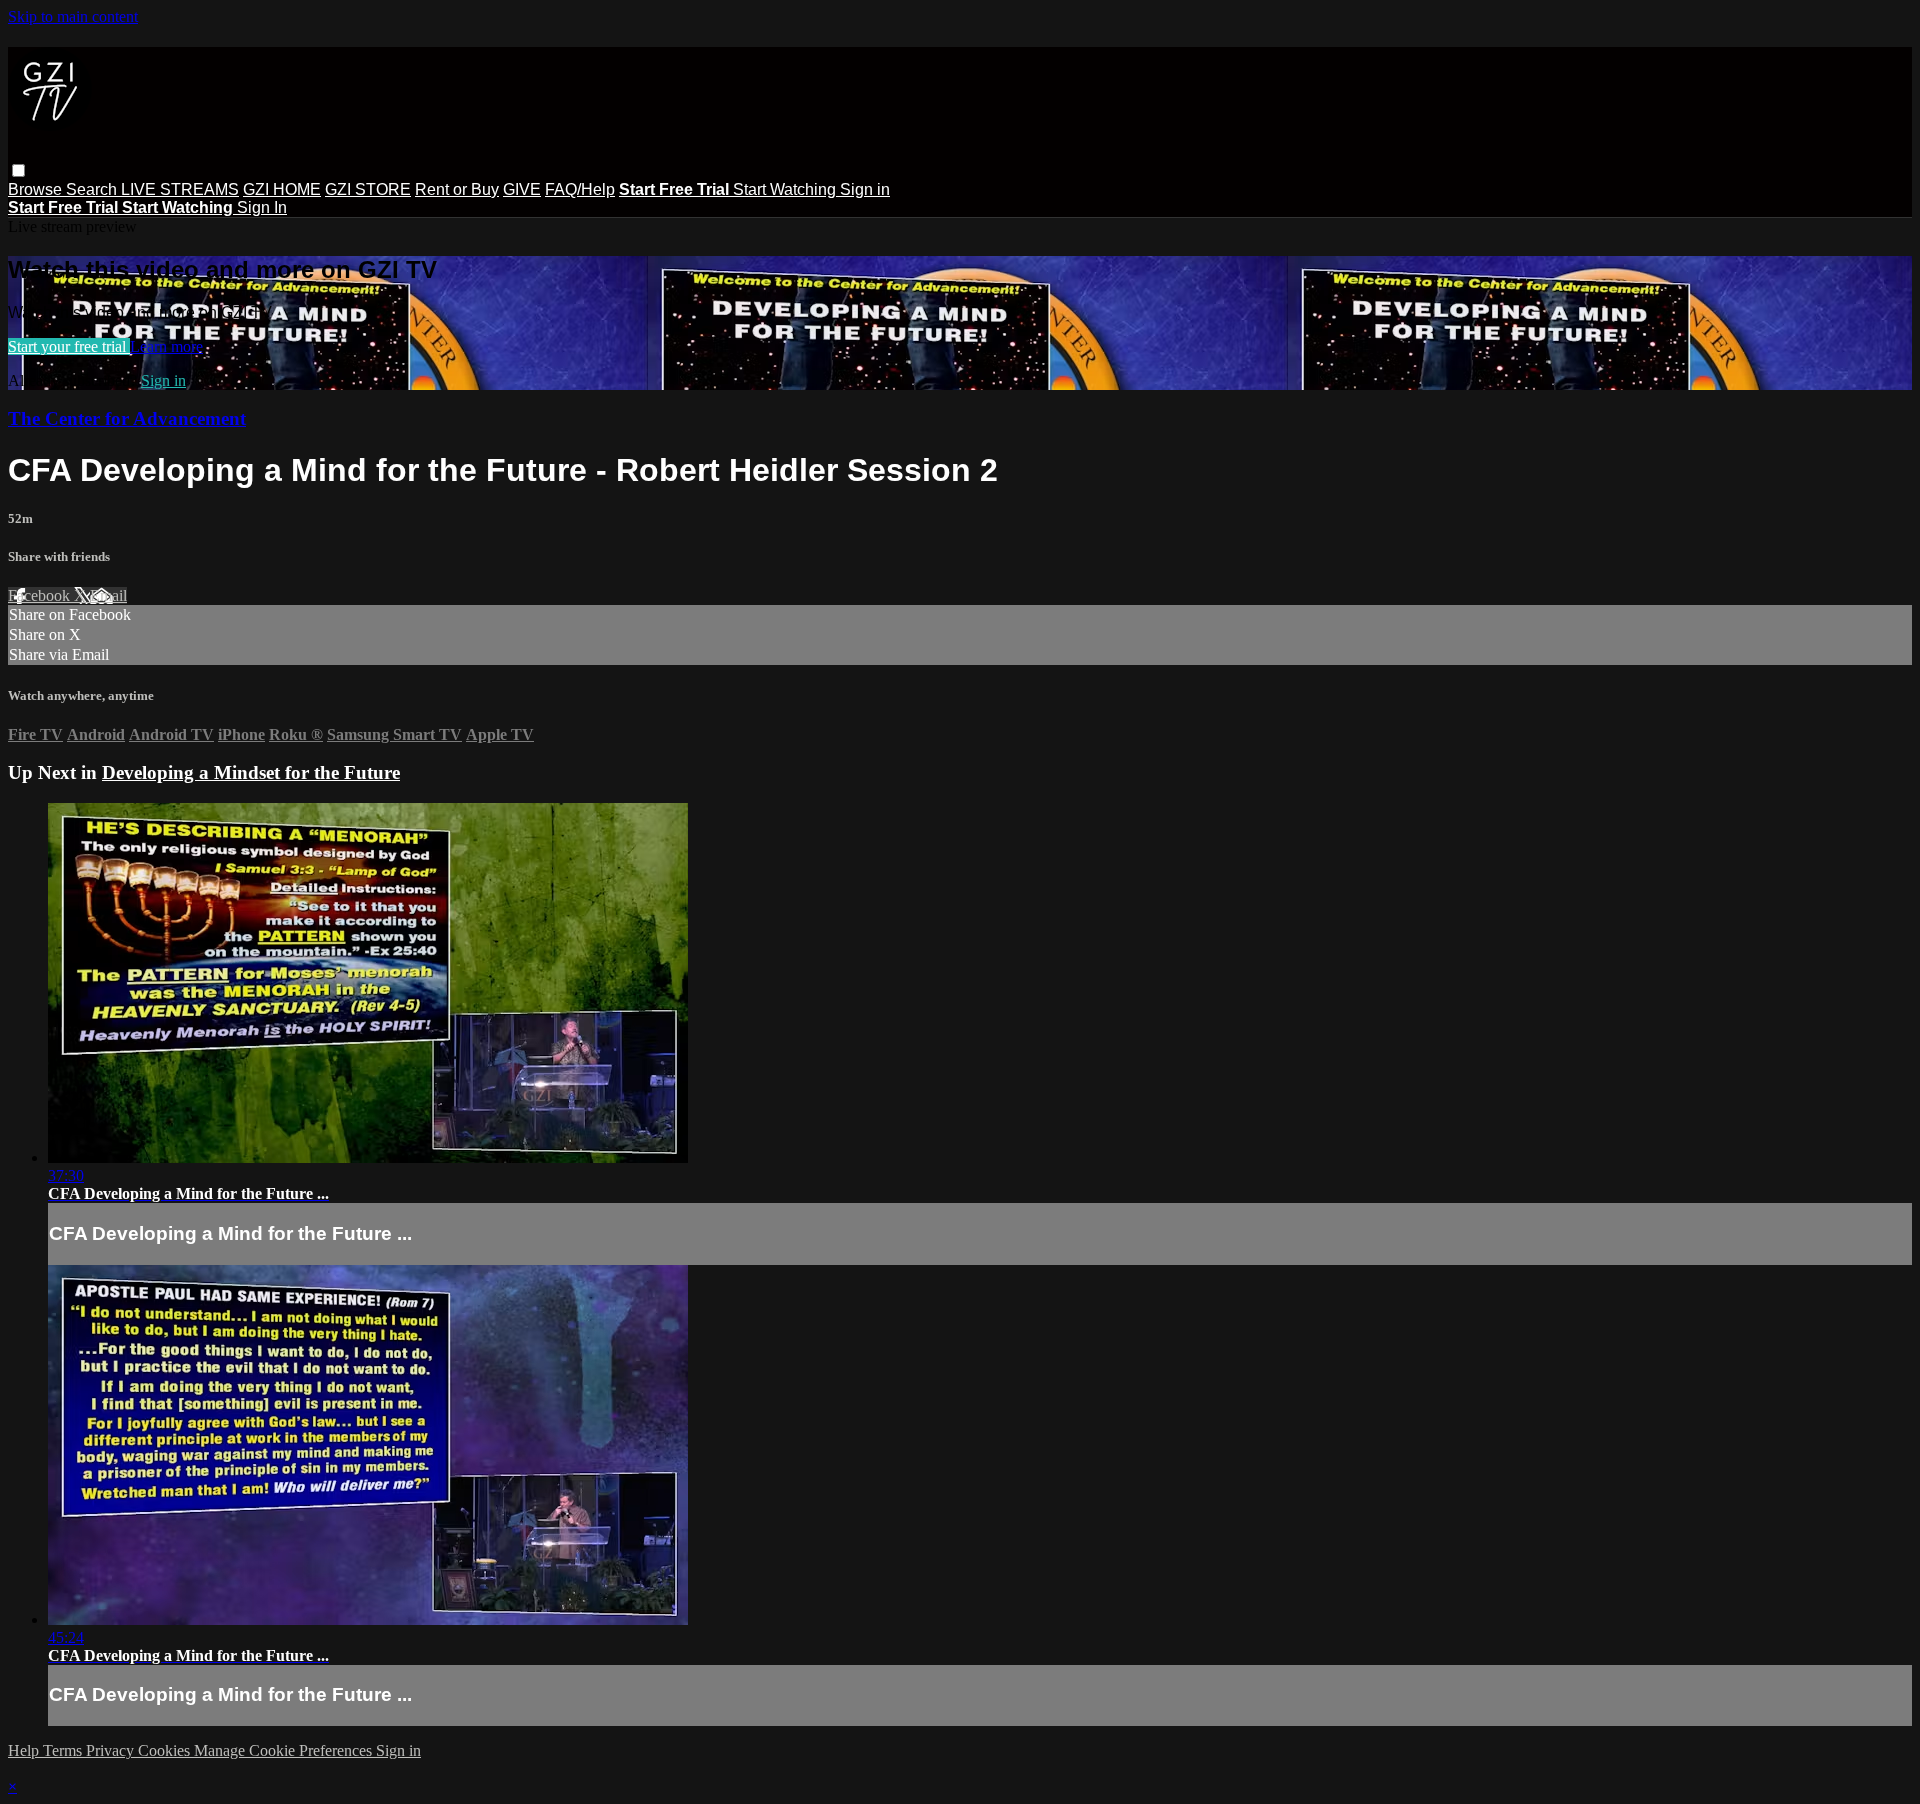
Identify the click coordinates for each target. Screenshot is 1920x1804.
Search (93, 189)
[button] (18, 170)
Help (25, 1750)
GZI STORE (368, 189)
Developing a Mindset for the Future (251, 772)
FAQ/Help (580, 189)
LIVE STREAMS (180, 189)
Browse (37, 189)
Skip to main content (73, 16)
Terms (64, 1750)
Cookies (166, 1750)
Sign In (262, 207)
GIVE (522, 189)
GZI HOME (282, 189)
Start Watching (786, 189)
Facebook (41, 595)
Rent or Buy (457, 189)
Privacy (112, 1750)
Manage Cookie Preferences (285, 1750)
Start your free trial (69, 346)
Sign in (865, 189)
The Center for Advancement (127, 418)
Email (108, 595)
